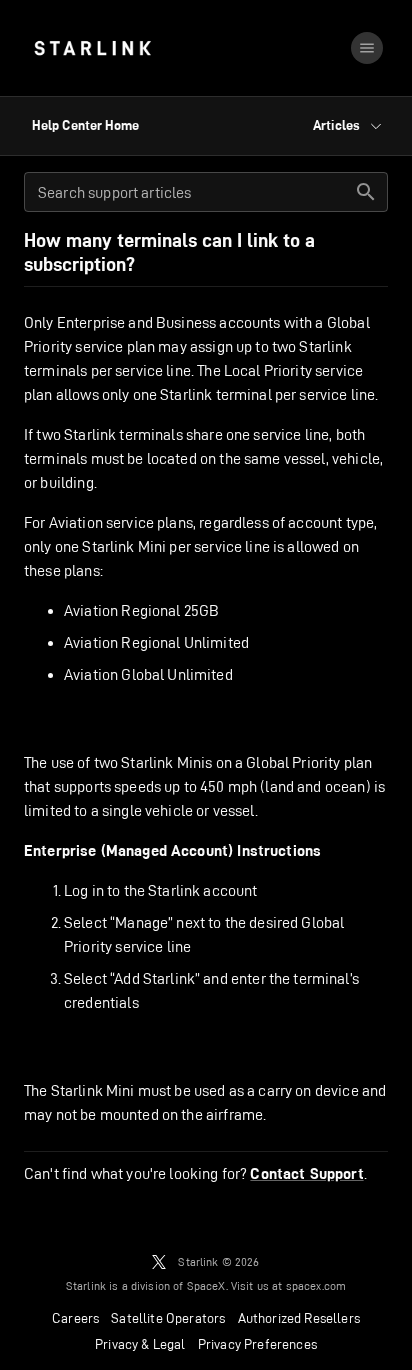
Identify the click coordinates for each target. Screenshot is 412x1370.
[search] (366, 192)
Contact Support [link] (306, 1174)
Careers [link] (75, 1318)
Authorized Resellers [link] (299, 1318)
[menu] (367, 48)
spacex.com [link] (316, 1285)
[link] (92, 48)
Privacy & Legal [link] (140, 1344)
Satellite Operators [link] (168, 1318)
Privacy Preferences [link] (257, 1344)
